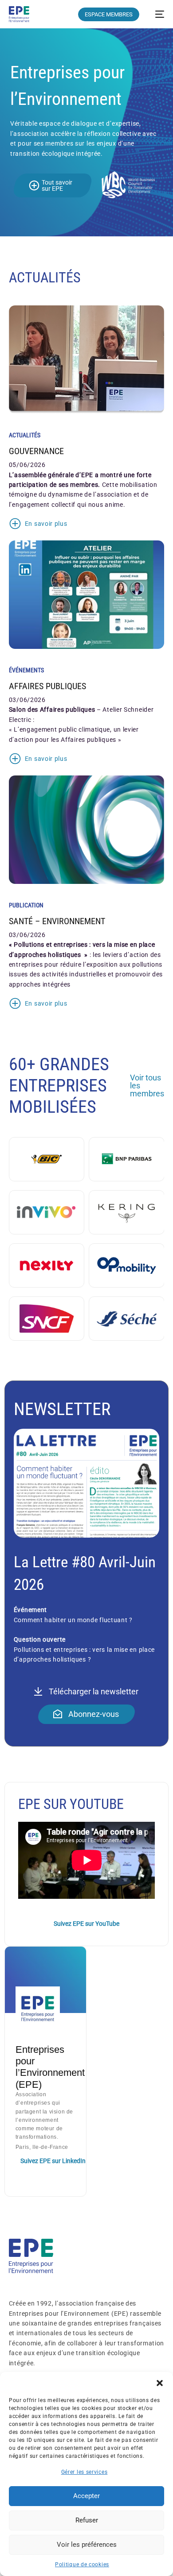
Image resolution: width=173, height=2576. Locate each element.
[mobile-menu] (156, 14)
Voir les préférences (87, 2545)
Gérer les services (85, 2472)
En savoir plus (46, 524)
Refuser (87, 2520)
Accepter (86, 2496)
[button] (160, 2383)
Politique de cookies (82, 2564)
